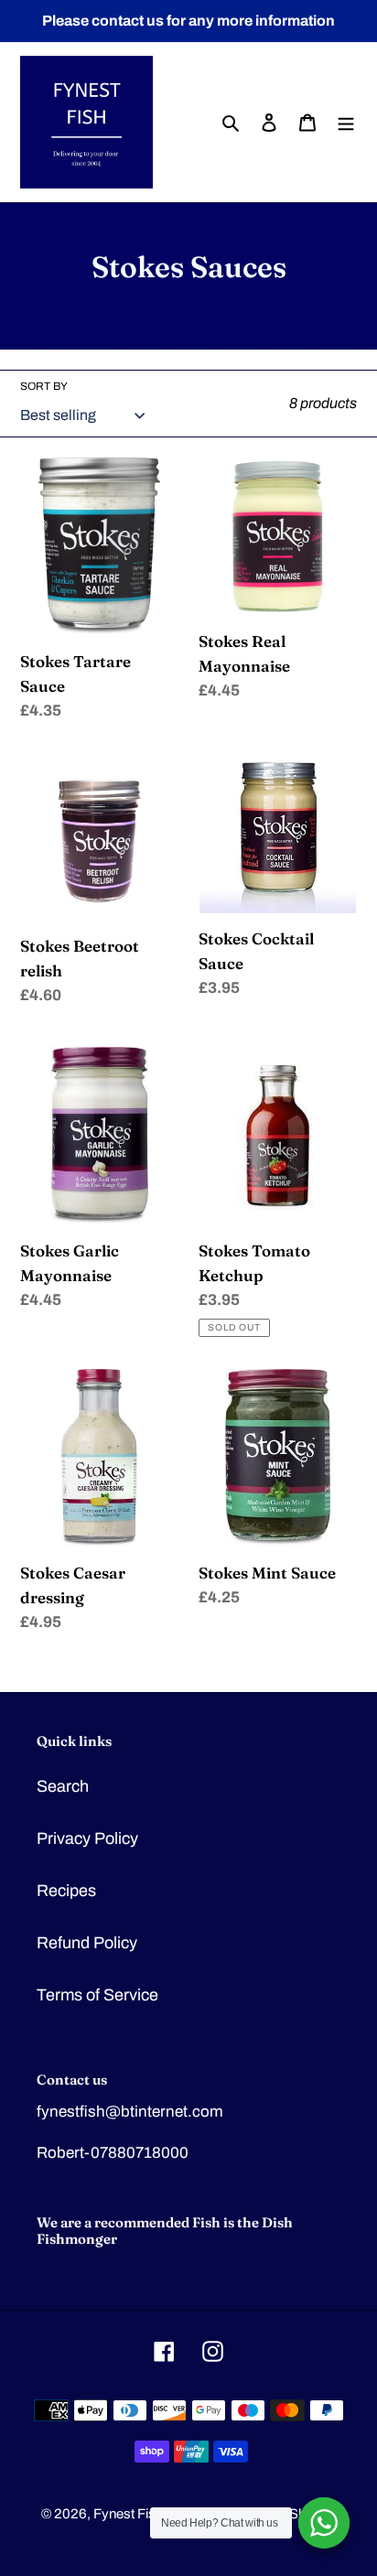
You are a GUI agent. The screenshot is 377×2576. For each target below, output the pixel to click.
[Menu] (346, 122)
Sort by (44, 386)
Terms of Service (97, 1995)
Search (63, 1786)
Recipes (66, 1891)
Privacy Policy (87, 1838)
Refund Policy (87, 1943)
